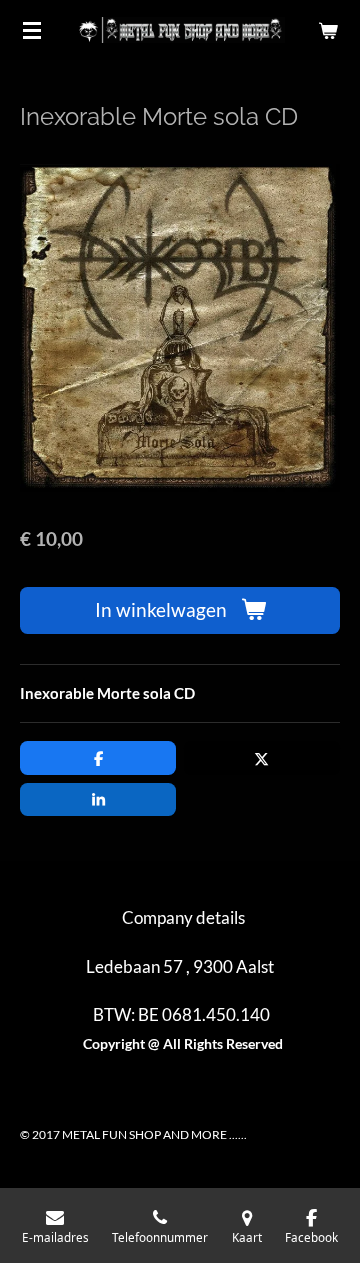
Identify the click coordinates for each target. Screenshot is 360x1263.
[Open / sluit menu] (32, 30)
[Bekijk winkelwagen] (328, 30)
